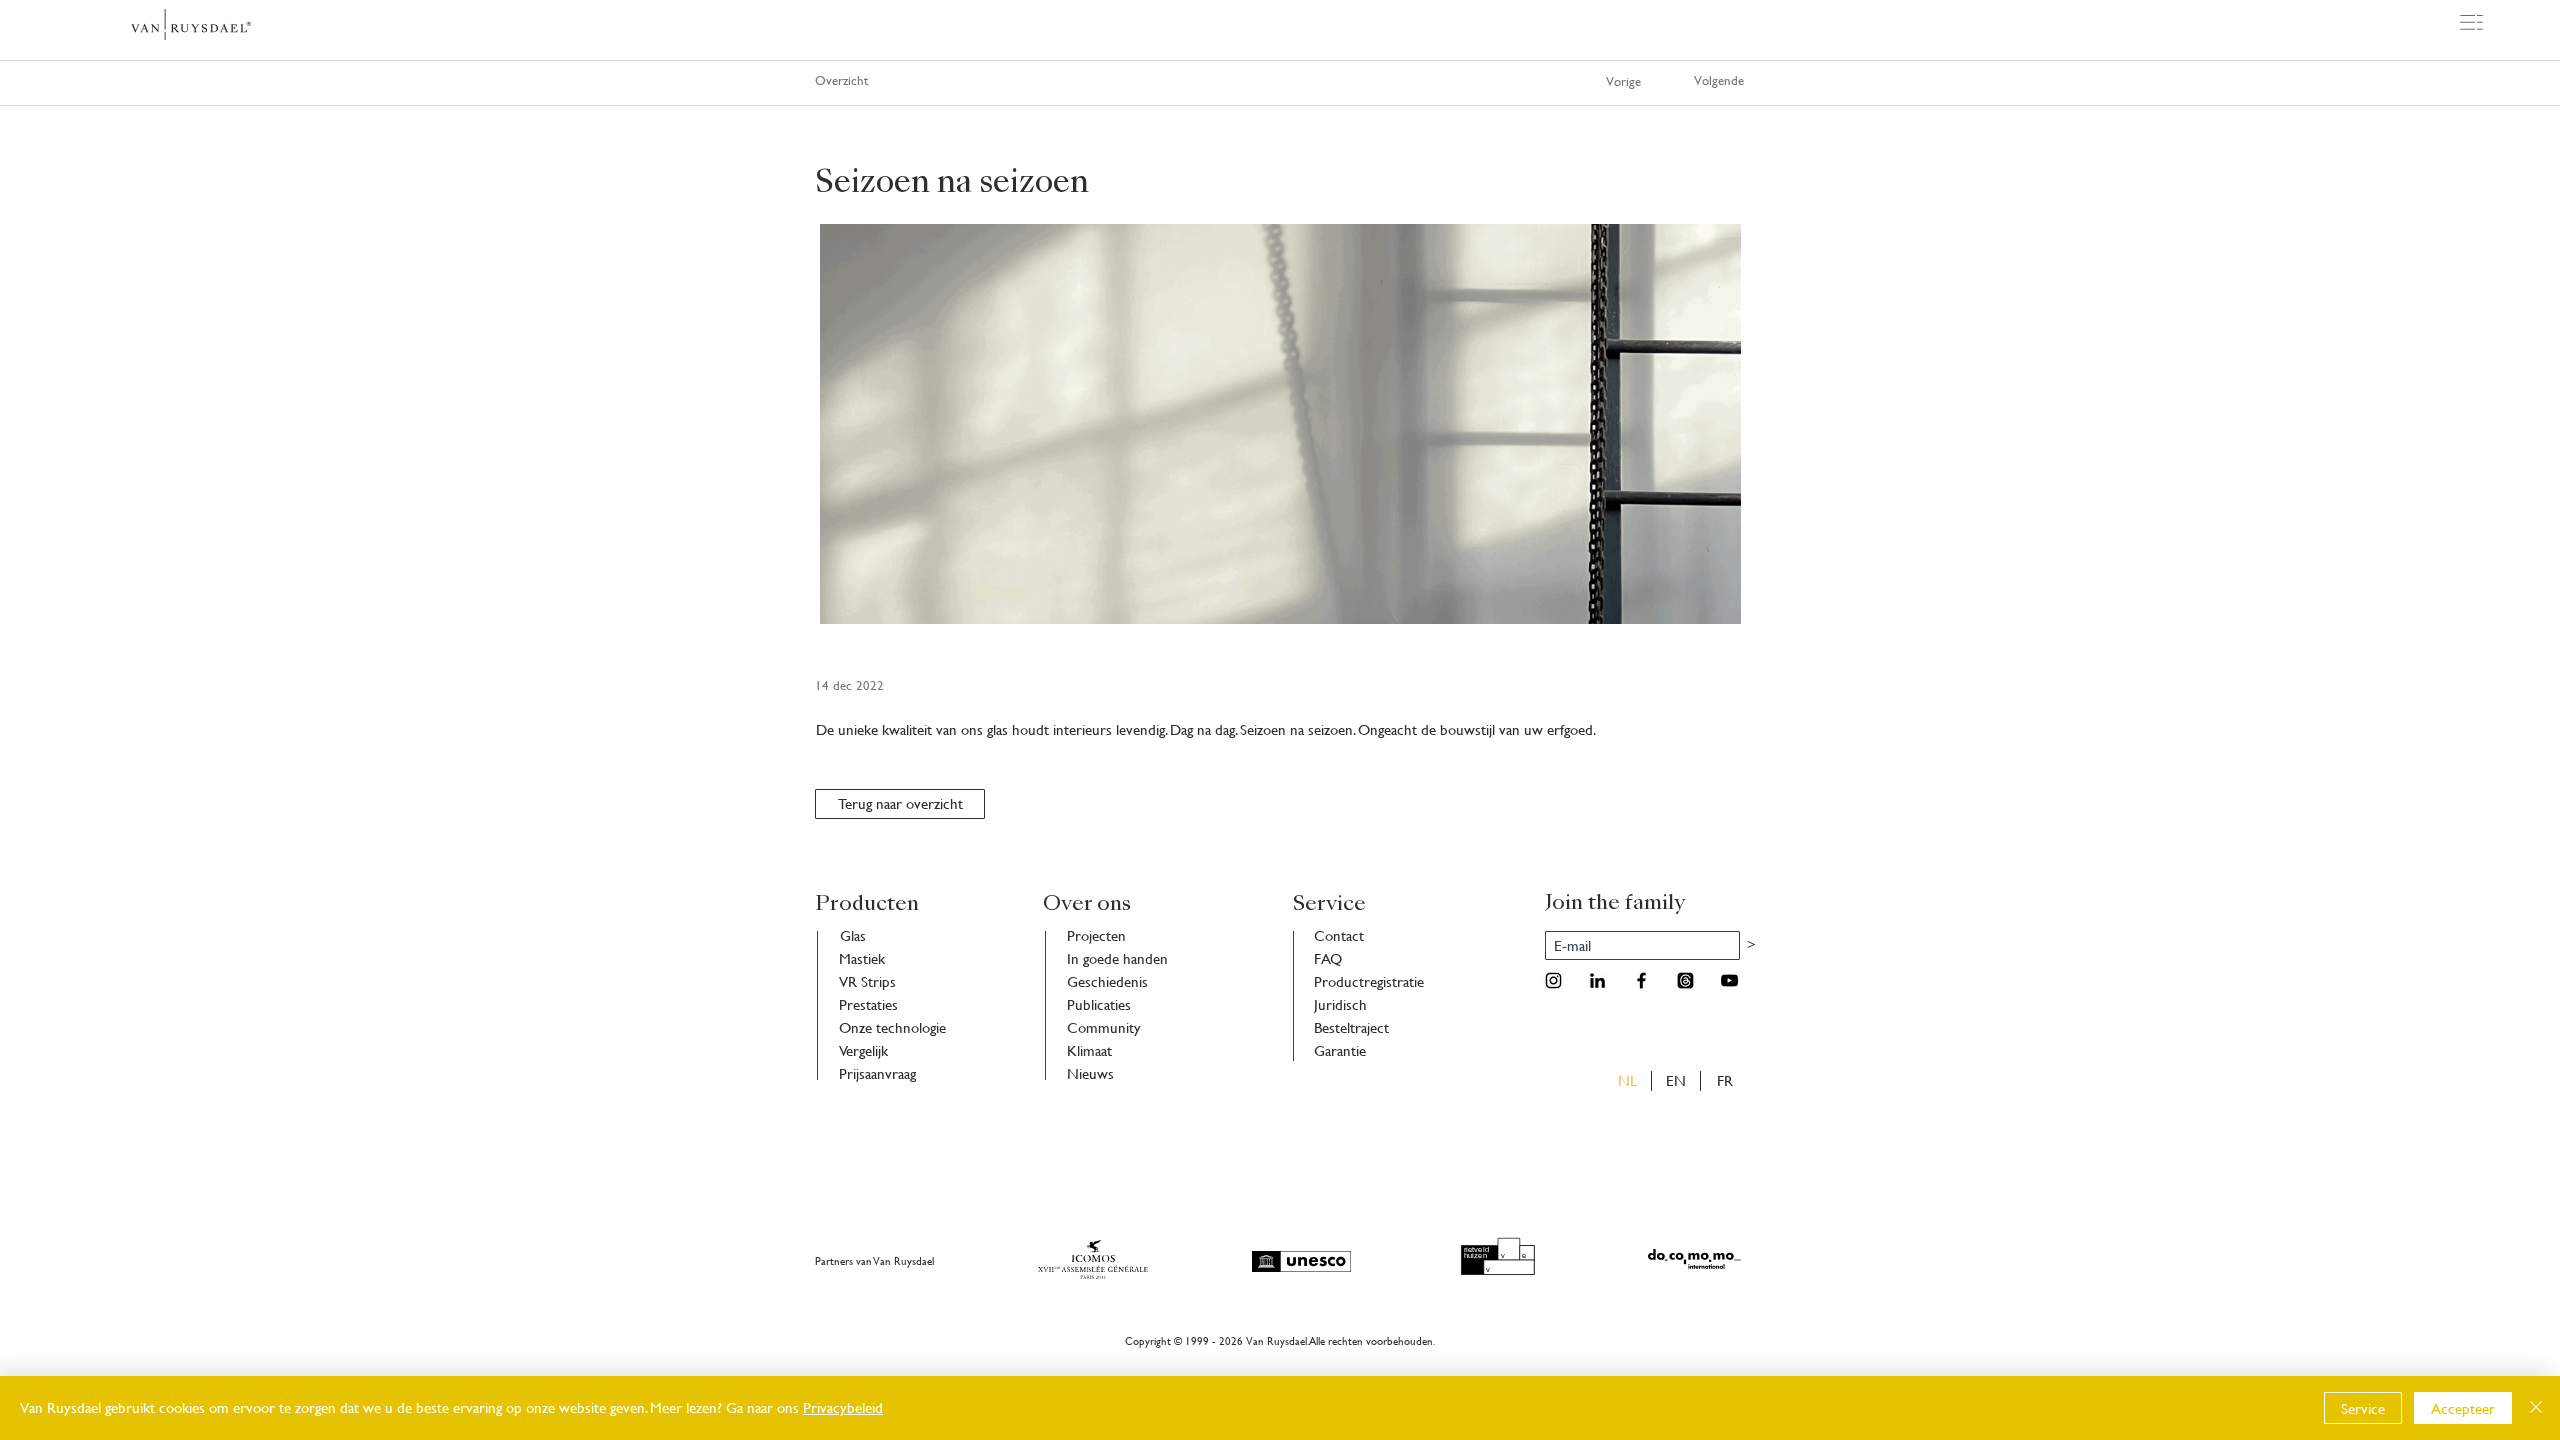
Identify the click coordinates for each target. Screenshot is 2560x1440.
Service (2363, 1408)
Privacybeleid (843, 1407)
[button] (2471, 22)
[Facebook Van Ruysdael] (1641, 980)
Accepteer (2463, 1408)
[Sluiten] (2536, 1408)
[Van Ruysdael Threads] (1685, 980)
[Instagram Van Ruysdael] (1553, 980)
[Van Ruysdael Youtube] (1729, 980)
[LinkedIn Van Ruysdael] (1597, 980)
